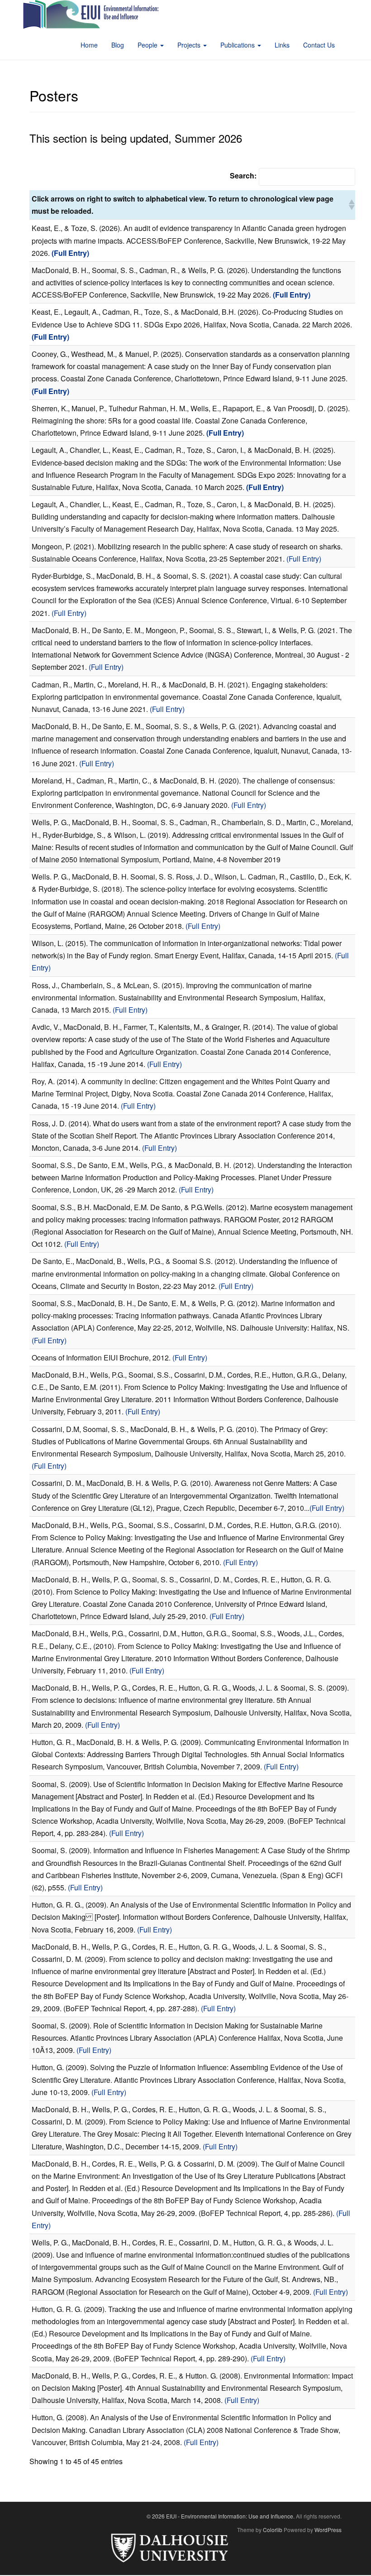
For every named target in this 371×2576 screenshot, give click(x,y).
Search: (243, 175)
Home (89, 45)
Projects (190, 45)
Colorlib (273, 2530)
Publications (238, 45)
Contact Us (319, 45)
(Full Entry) (304, 559)
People (148, 45)
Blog (118, 45)
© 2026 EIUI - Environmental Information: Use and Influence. (221, 2516)
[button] (351, 205)
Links (282, 45)
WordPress (328, 2530)
